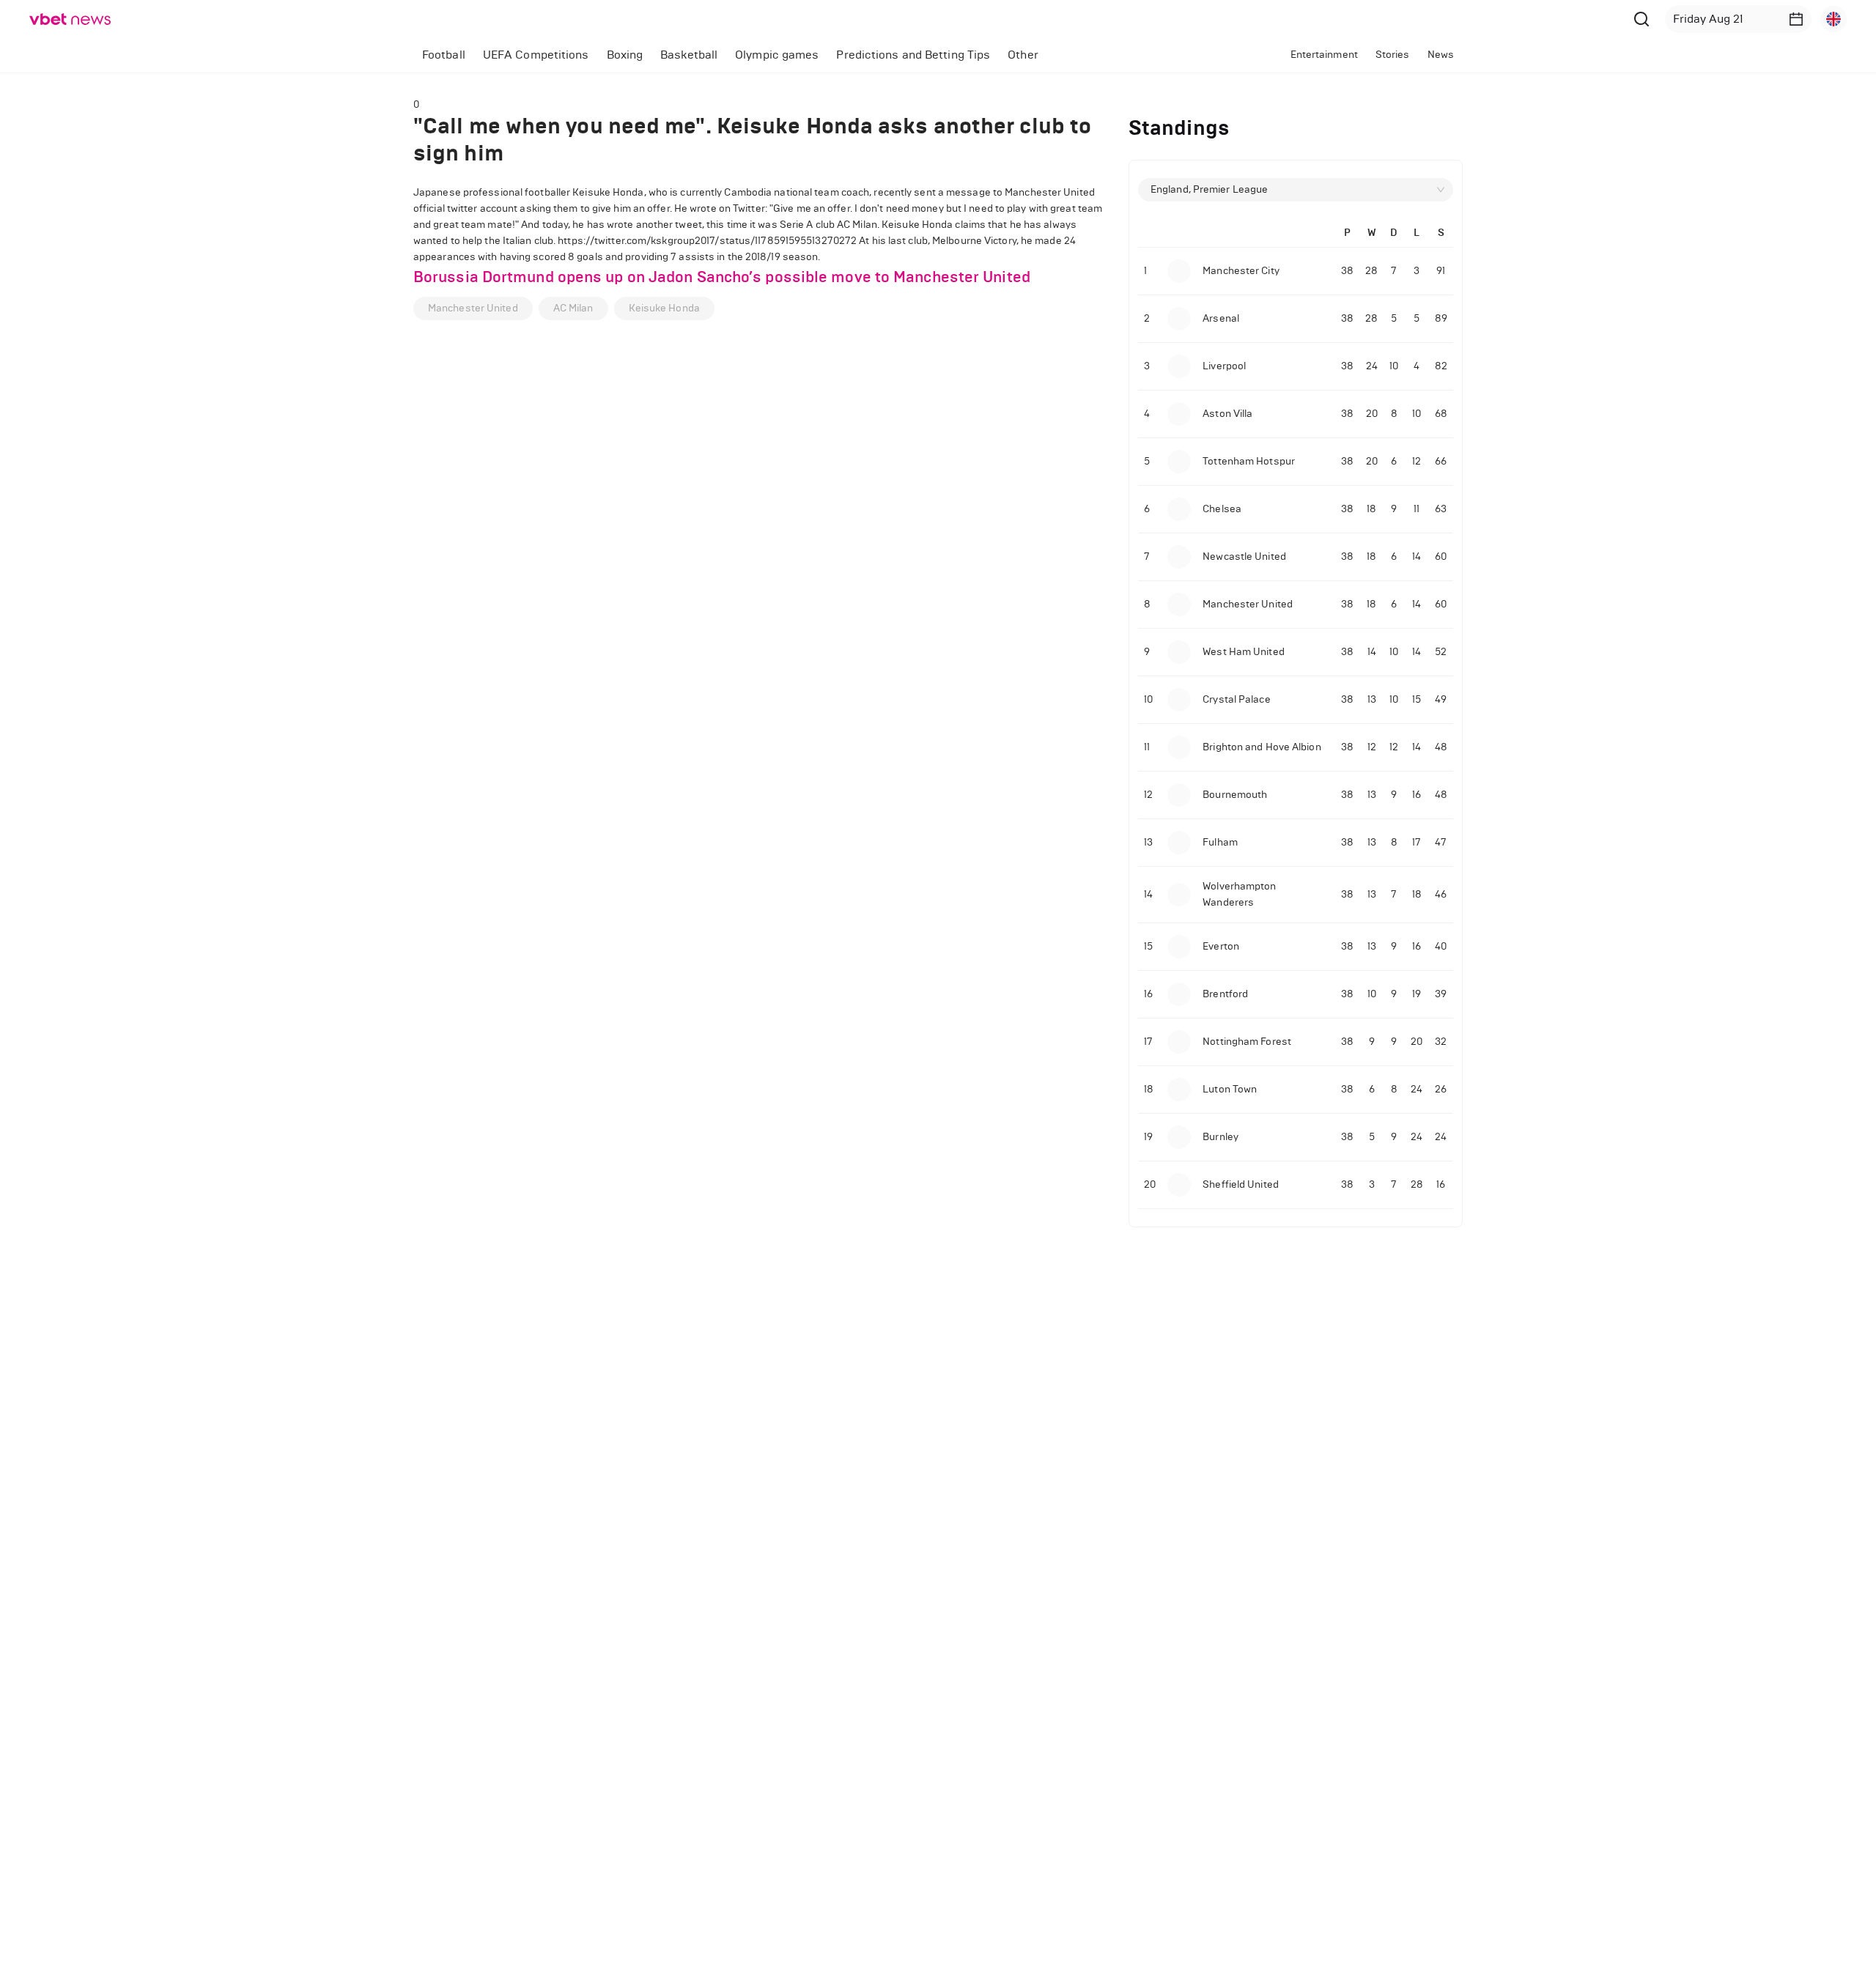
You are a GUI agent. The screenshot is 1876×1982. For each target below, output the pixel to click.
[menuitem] (444, 55)
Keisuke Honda (664, 308)
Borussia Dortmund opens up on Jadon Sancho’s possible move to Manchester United (722, 277)
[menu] (789, 55)
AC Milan (573, 308)
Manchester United (473, 308)
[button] (1796, 19)
